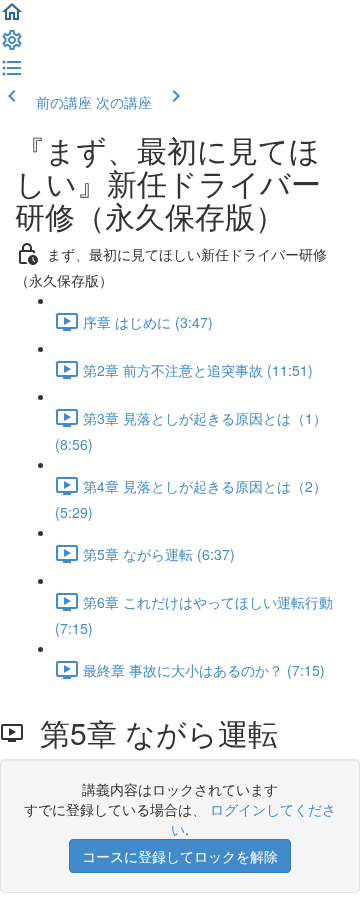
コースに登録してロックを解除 (180, 856)
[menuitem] (12, 46)
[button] (12, 18)
